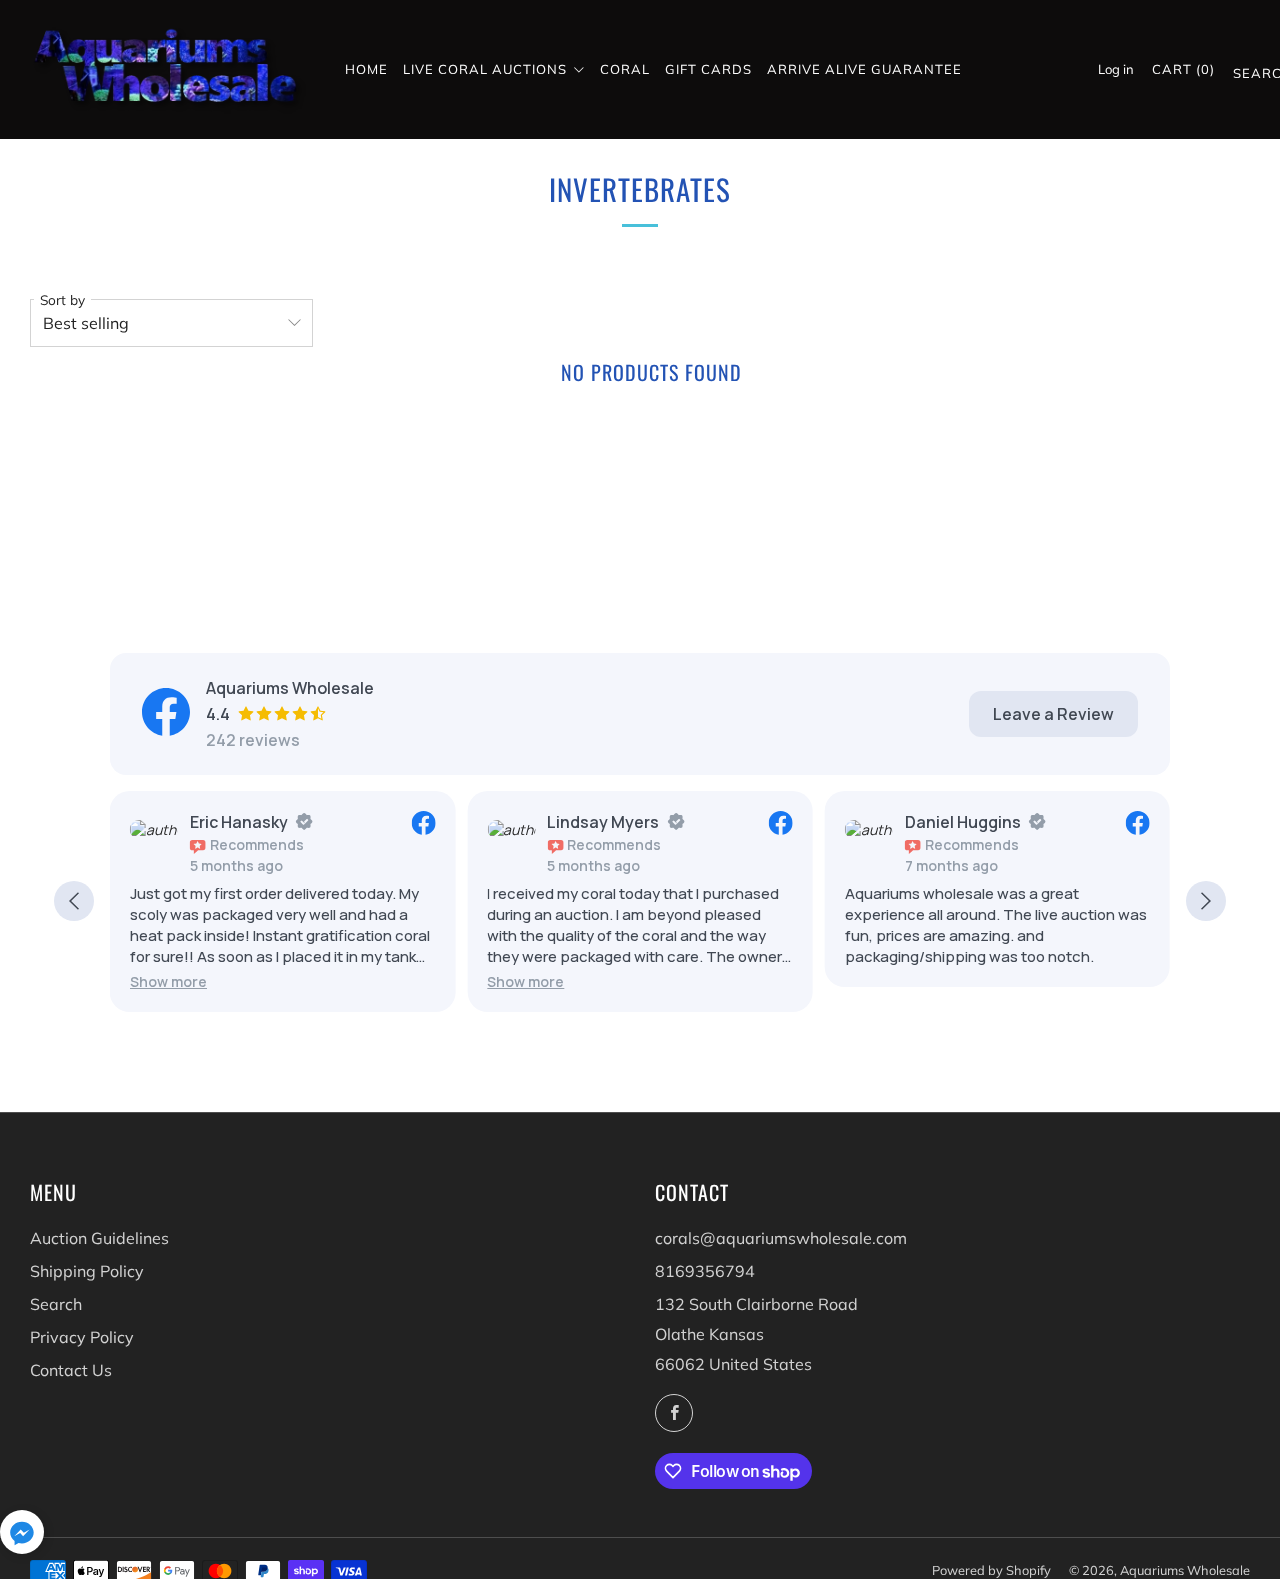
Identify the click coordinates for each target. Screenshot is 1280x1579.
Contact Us (71, 1370)
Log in (1116, 69)
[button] (168, 981)
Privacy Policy (82, 1337)
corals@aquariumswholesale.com (781, 1238)
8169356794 (705, 1271)
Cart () (1183, 69)
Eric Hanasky (239, 822)
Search (1241, 77)
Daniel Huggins (963, 822)
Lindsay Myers (603, 822)
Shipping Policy (87, 1271)
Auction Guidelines (99, 1238)
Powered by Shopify (991, 1570)
